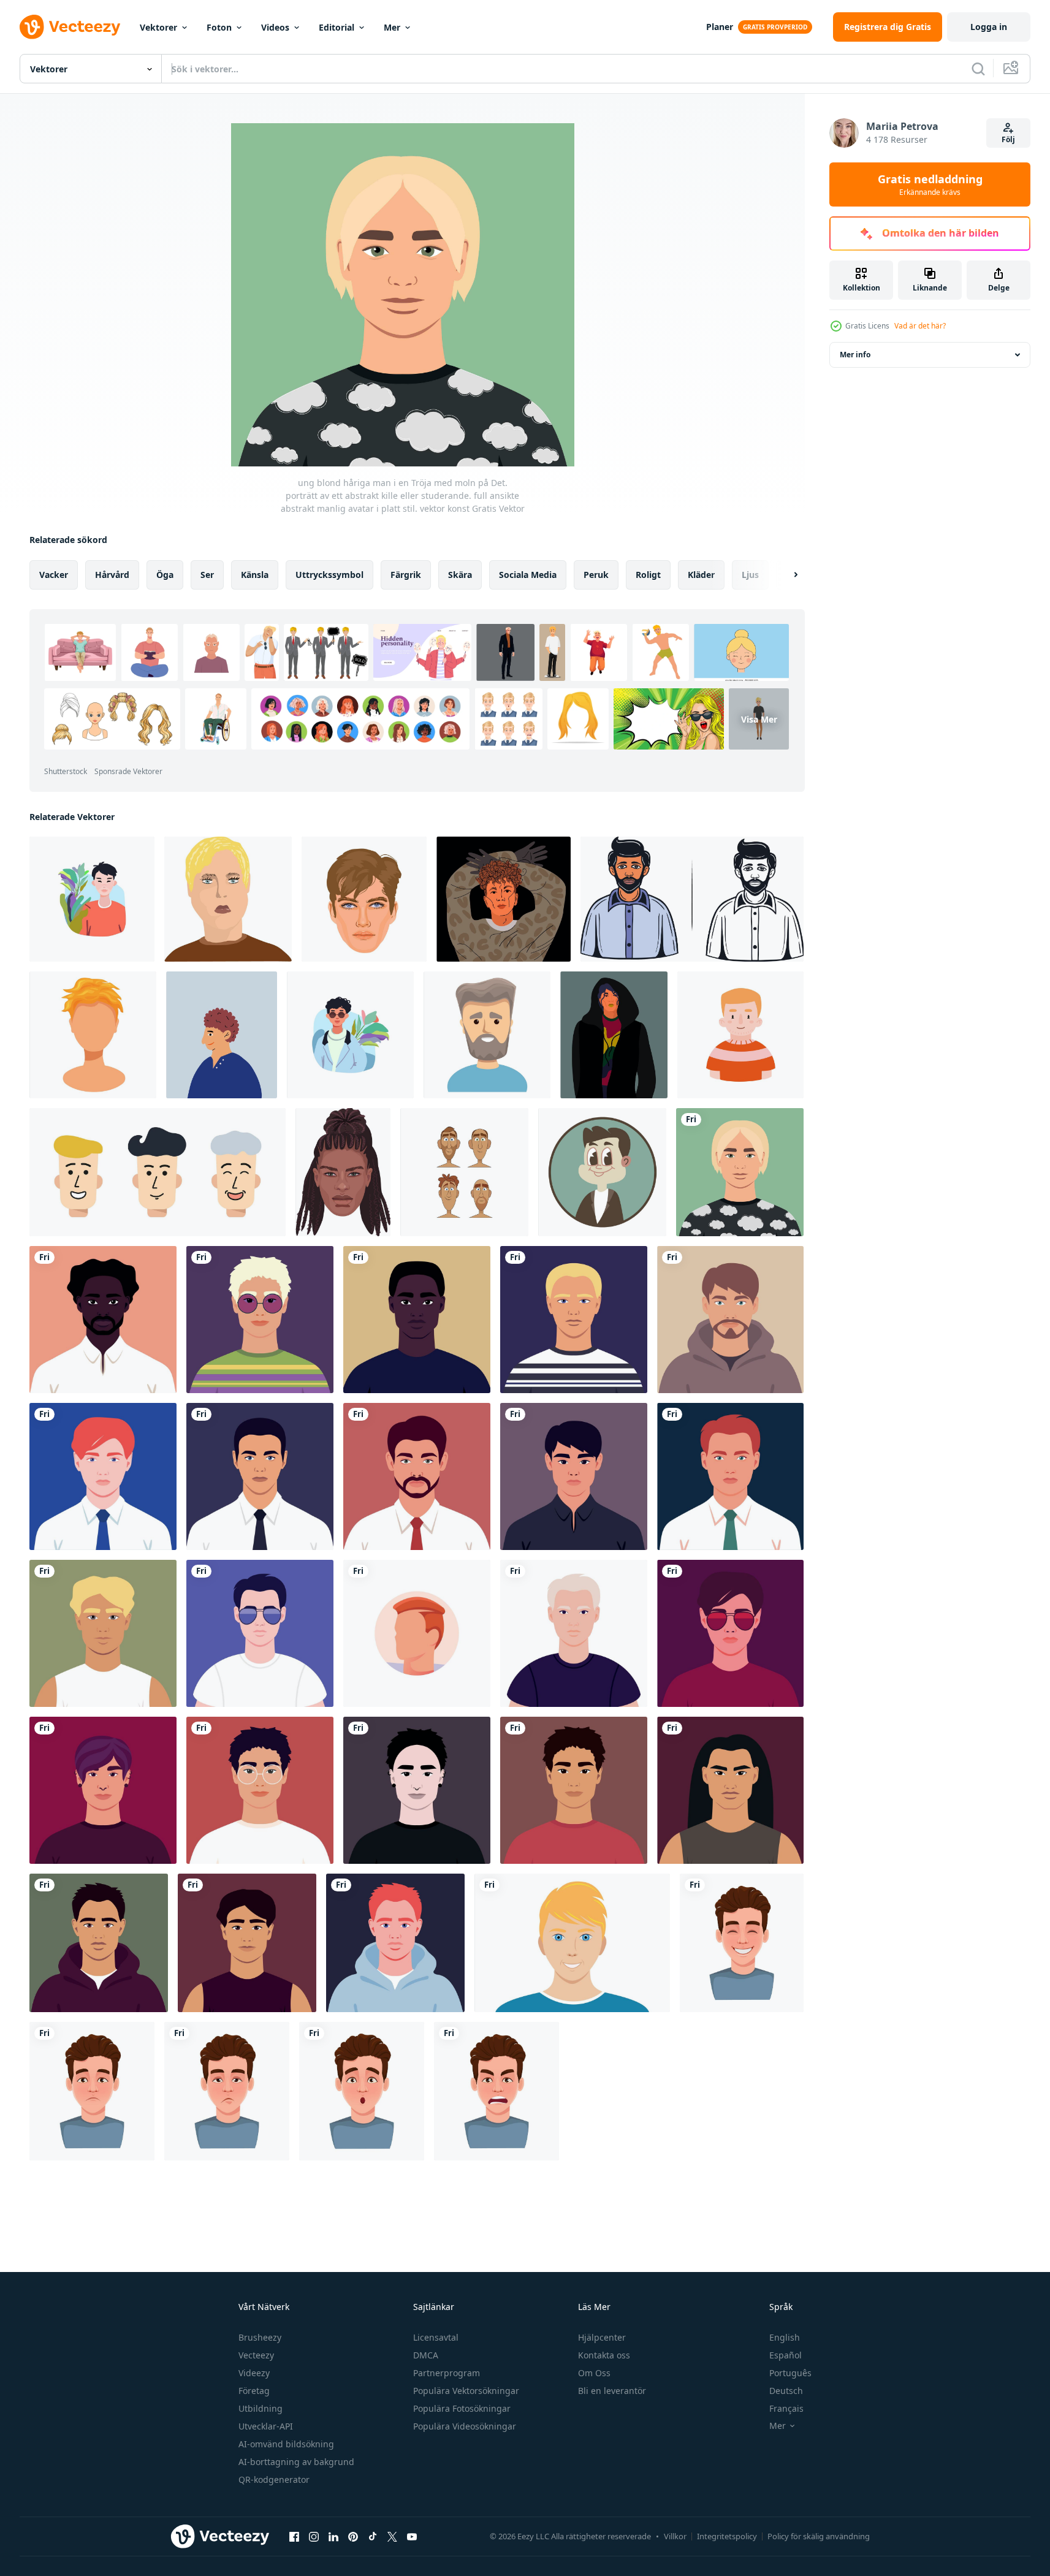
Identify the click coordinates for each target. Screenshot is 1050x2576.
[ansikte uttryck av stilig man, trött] (227, 2091)
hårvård (112, 575)
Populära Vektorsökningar (466, 2391)
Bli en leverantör (612, 2391)
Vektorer (158, 27)
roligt (648, 575)
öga (165, 575)
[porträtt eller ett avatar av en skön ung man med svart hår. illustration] (574, 1476)
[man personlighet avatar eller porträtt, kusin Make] (602, 1172)
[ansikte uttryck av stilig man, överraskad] (362, 2091)
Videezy (254, 2373)
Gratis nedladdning (930, 184)
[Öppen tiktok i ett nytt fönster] (373, 2536)
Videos (275, 27)
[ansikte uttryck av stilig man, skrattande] (742, 1943)
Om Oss (594, 2373)
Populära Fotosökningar (462, 2408)
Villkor (675, 2536)
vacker (54, 575)
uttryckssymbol (329, 575)
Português (790, 2373)
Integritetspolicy (727, 2536)
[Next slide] (785, 575)
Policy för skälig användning (819, 2536)
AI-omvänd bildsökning (286, 2444)
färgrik (406, 575)
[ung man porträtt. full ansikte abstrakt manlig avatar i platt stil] (574, 1790)
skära (460, 575)
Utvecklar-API (266, 2426)
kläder (701, 575)
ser (207, 575)
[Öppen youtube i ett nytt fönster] (412, 2536)
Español (786, 2355)
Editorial (337, 27)
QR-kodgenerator (274, 2479)
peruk (596, 575)
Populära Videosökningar (465, 2426)
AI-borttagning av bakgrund (296, 2462)
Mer (392, 27)
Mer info (855, 355)
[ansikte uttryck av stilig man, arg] (496, 2091)
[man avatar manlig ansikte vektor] (692, 899)
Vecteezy (256, 2355)
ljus (750, 575)
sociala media (528, 575)
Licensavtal (436, 2337)
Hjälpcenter (602, 2337)
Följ (1008, 139)
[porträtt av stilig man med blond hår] (572, 1943)
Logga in (989, 27)
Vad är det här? (920, 326)
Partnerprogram (447, 2373)
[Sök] (978, 69)
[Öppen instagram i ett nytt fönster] (314, 2536)
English (785, 2337)
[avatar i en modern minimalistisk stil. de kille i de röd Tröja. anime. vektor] (92, 899)
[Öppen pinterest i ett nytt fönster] (353, 2536)
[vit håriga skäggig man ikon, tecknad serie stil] (487, 1035)
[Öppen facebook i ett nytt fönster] (294, 2536)
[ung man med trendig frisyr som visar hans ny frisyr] (93, 1035)
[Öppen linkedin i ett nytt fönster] (333, 2536)
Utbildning (261, 2408)
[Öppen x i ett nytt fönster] (392, 2536)
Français (786, 2408)
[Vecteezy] (70, 27)
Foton (219, 27)
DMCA (426, 2355)
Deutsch (786, 2391)
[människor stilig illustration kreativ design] (417, 1633)
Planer (720, 27)
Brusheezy (260, 2337)
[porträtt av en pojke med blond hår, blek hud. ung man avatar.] (740, 1035)
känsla (255, 575)
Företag (254, 2391)
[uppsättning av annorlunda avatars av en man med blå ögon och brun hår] (464, 1172)
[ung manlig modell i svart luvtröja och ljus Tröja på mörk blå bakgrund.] (614, 1035)
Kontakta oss (604, 2355)
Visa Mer (759, 719)
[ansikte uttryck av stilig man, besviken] (92, 2091)
